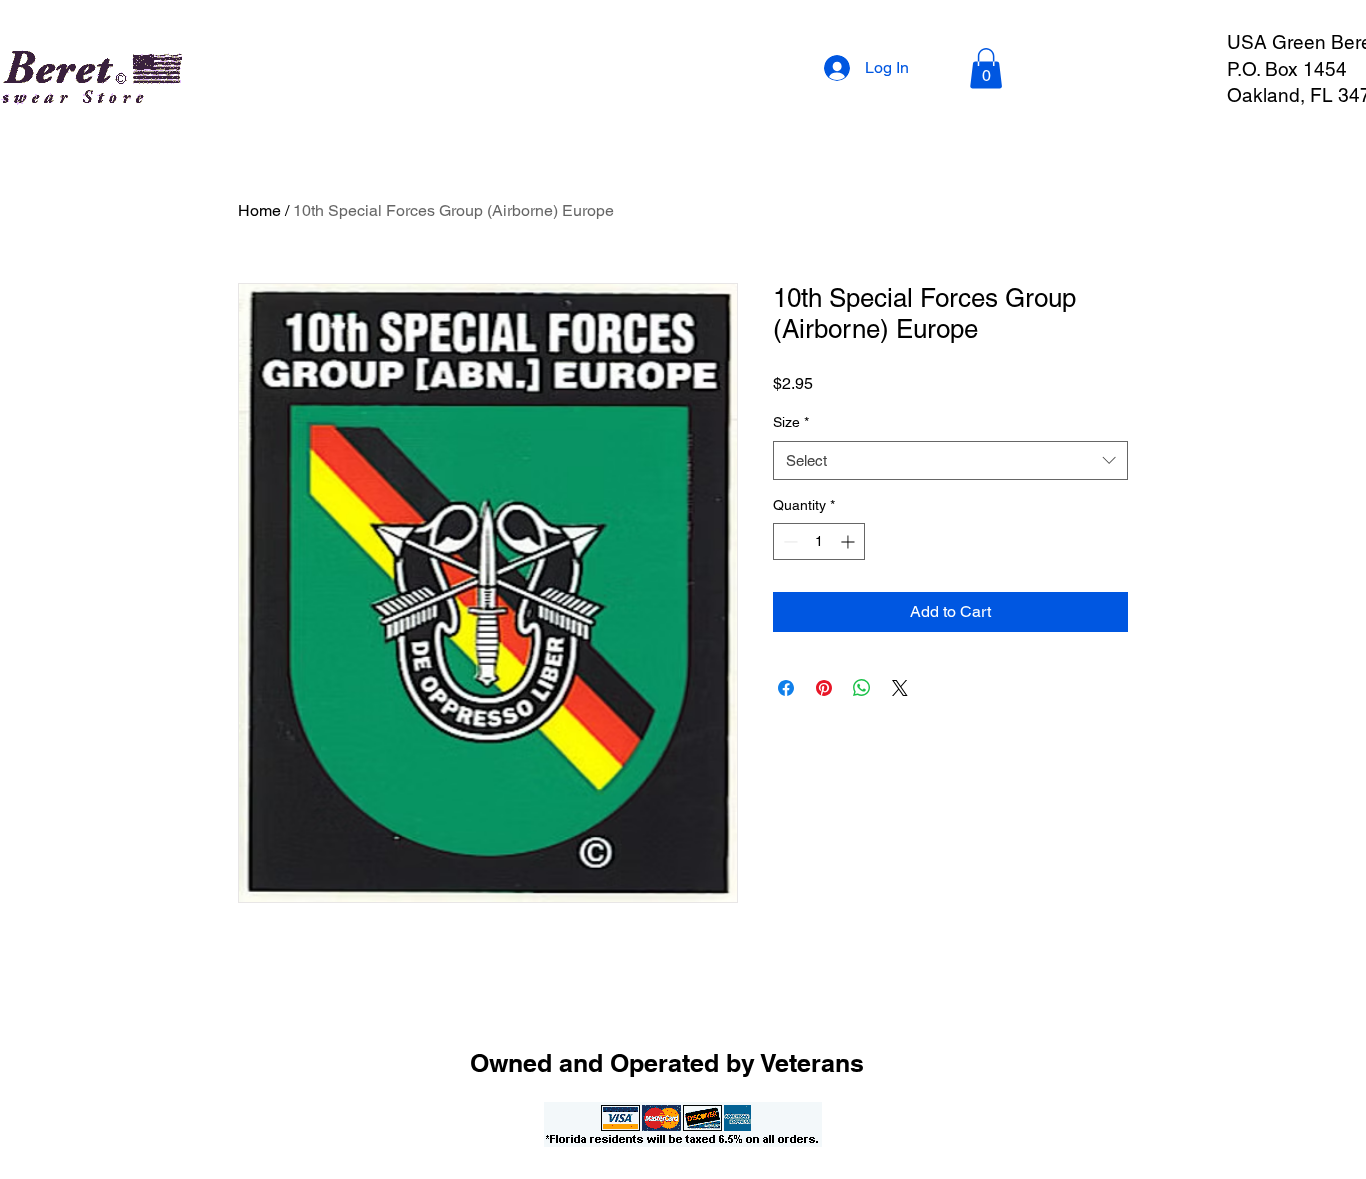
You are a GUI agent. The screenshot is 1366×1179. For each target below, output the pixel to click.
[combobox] (950, 460)
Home (259, 210)
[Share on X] (900, 688)
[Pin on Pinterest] (824, 688)
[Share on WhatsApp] (862, 688)
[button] (986, 68)
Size (791, 422)
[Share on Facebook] (786, 688)
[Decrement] (788, 541)
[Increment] (849, 541)
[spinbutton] (819, 541)
